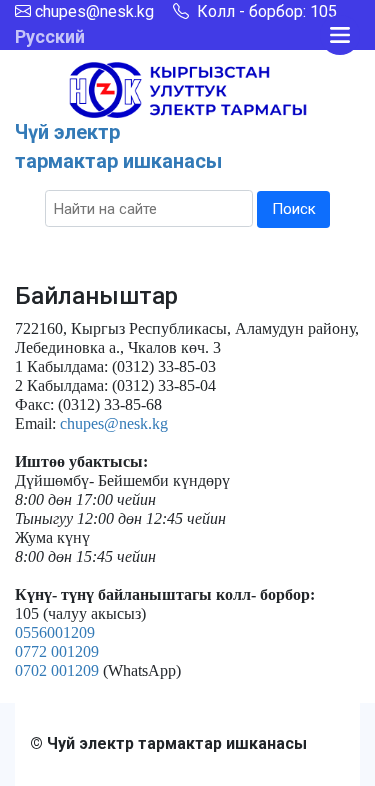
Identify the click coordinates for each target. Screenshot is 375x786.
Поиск (294, 209)
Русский (50, 36)
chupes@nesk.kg (94, 11)
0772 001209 (57, 651)
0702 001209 (57, 670)
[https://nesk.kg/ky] (188, 88)
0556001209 (55, 632)
